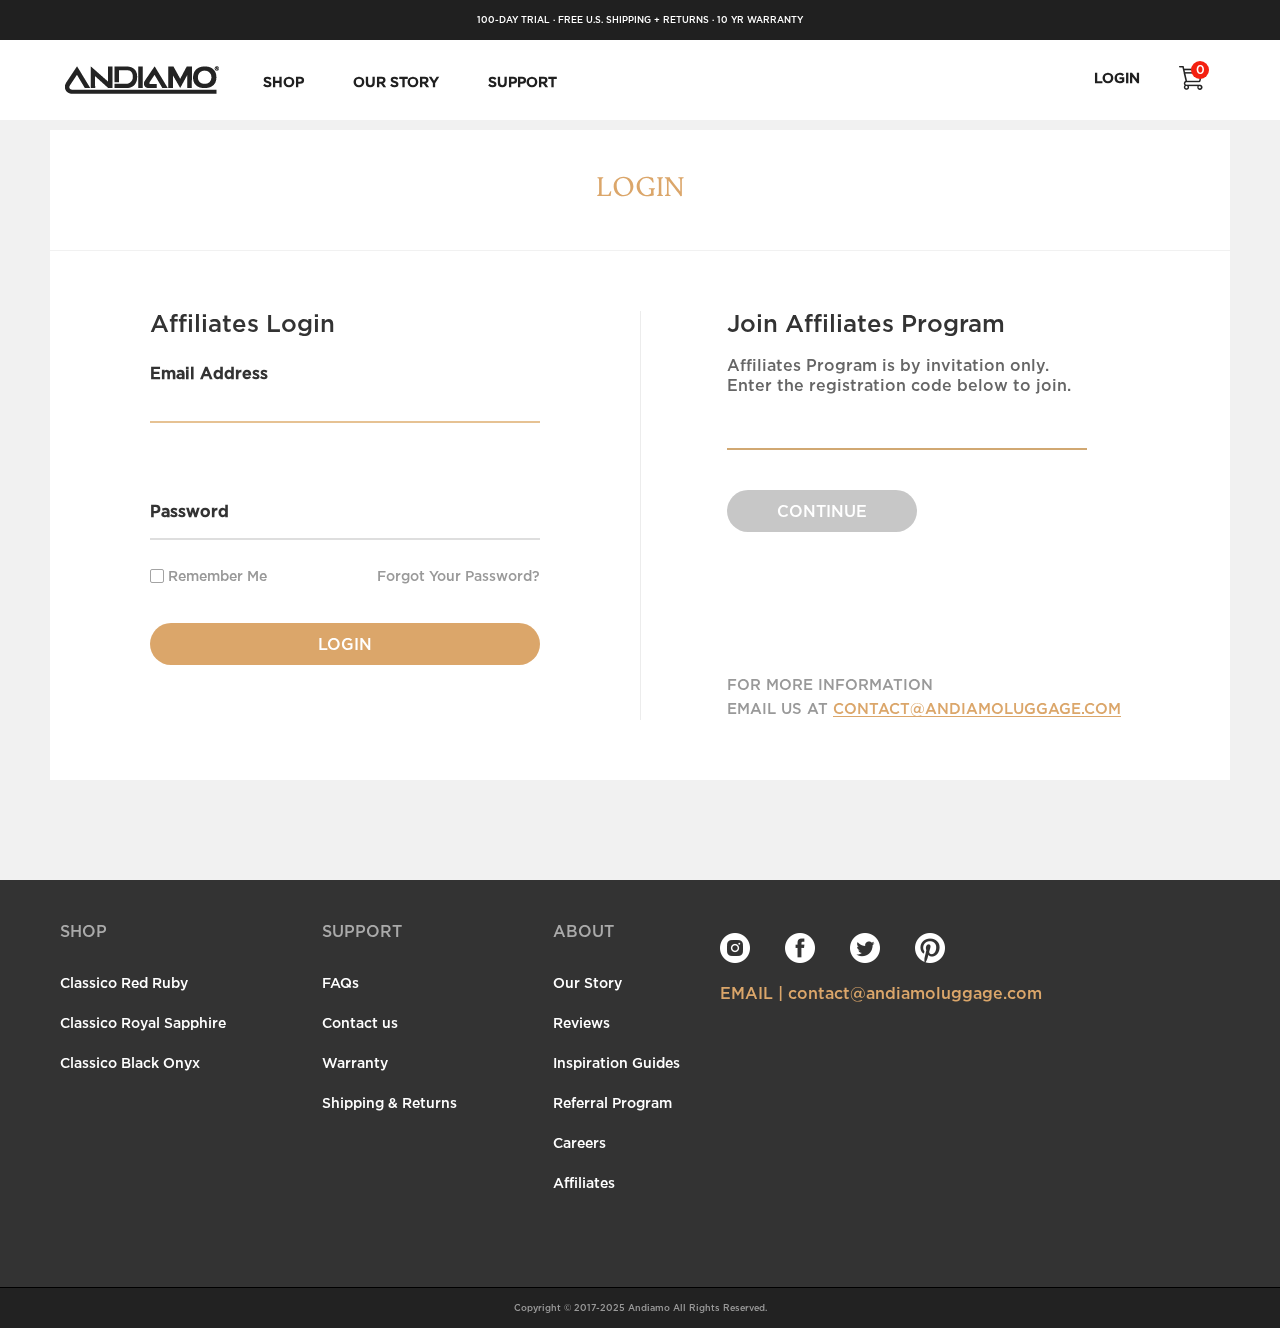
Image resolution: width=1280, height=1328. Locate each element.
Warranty (355, 1062)
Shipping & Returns (389, 1102)
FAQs (340, 982)
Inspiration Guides (616, 1062)
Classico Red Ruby (124, 982)
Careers (579, 1142)
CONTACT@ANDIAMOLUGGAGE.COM (977, 708)
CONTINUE (822, 511)
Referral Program (612, 1102)
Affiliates (584, 1182)
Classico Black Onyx (130, 1062)
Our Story (587, 982)
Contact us (360, 1022)
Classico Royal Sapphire (143, 1022)
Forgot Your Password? (458, 576)
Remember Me (215, 575)
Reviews (581, 1022)
